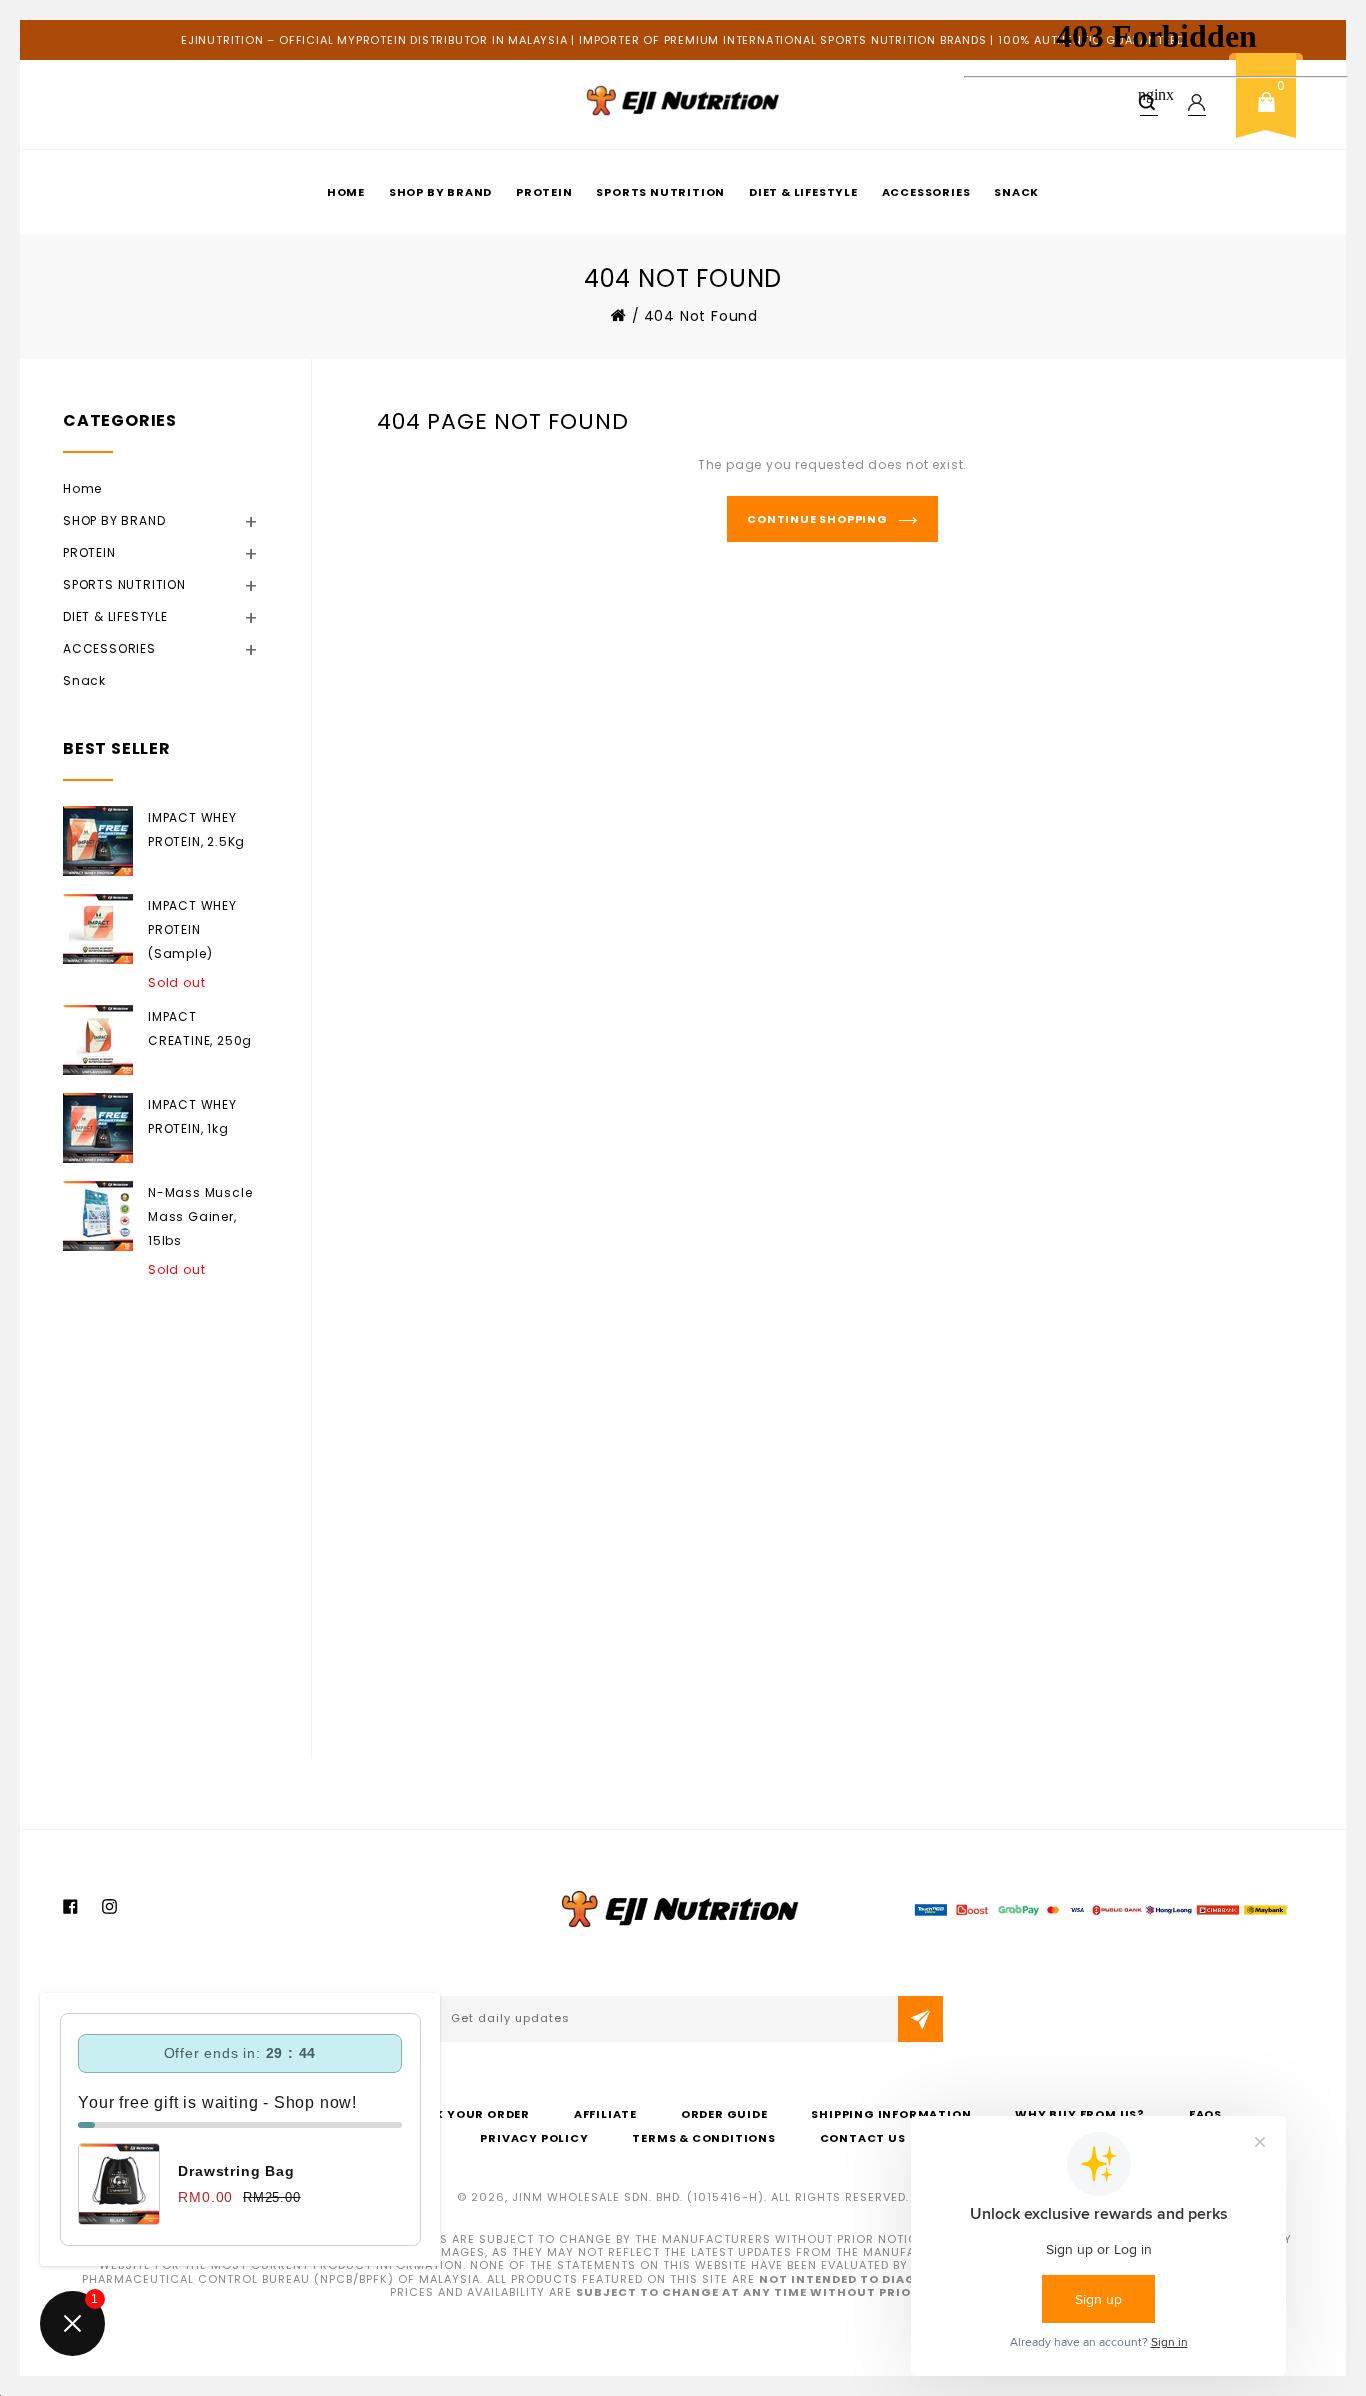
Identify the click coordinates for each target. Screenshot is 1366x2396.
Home (346, 192)
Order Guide (724, 2114)
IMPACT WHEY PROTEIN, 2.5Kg (196, 829)
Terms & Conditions (703, 2138)
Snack (84, 680)
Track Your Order (464, 2114)
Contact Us (863, 2138)
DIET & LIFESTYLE (803, 192)
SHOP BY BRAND (440, 192)
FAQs (1205, 2114)
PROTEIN (544, 192)
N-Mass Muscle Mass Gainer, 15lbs (200, 1216)
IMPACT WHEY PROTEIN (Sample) (192, 929)
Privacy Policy (534, 2138)
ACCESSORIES (926, 192)
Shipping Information (891, 2114)
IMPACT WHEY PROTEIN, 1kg (192, 1116)
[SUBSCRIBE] (920, 2019)
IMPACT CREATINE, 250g (200, 1028)
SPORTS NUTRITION (660, 192)
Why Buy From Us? (1080, 2114)
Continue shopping (817, 519)
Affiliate (605, 2114)
